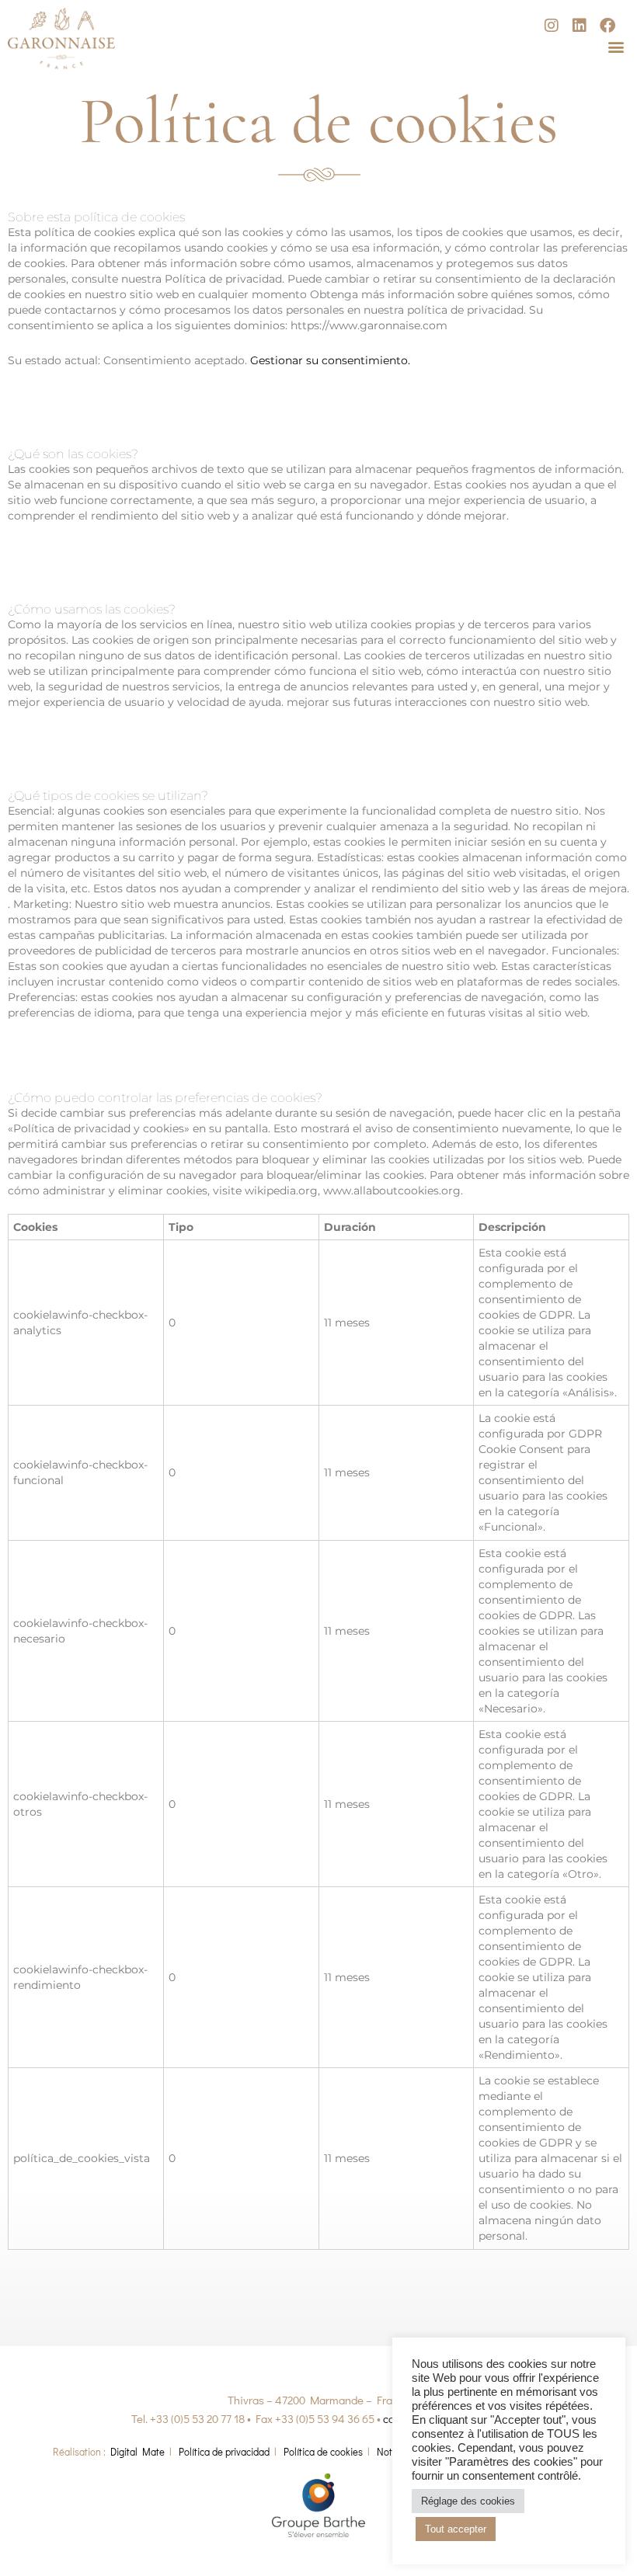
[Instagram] (552, 26)
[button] (616, 46)
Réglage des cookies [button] (468, 2501)
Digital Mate (137, 2451)
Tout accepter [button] (456, 2529)
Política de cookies (323, 2451)
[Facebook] (607, 26)
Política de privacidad (224, 2451)
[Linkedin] (580, 26)
